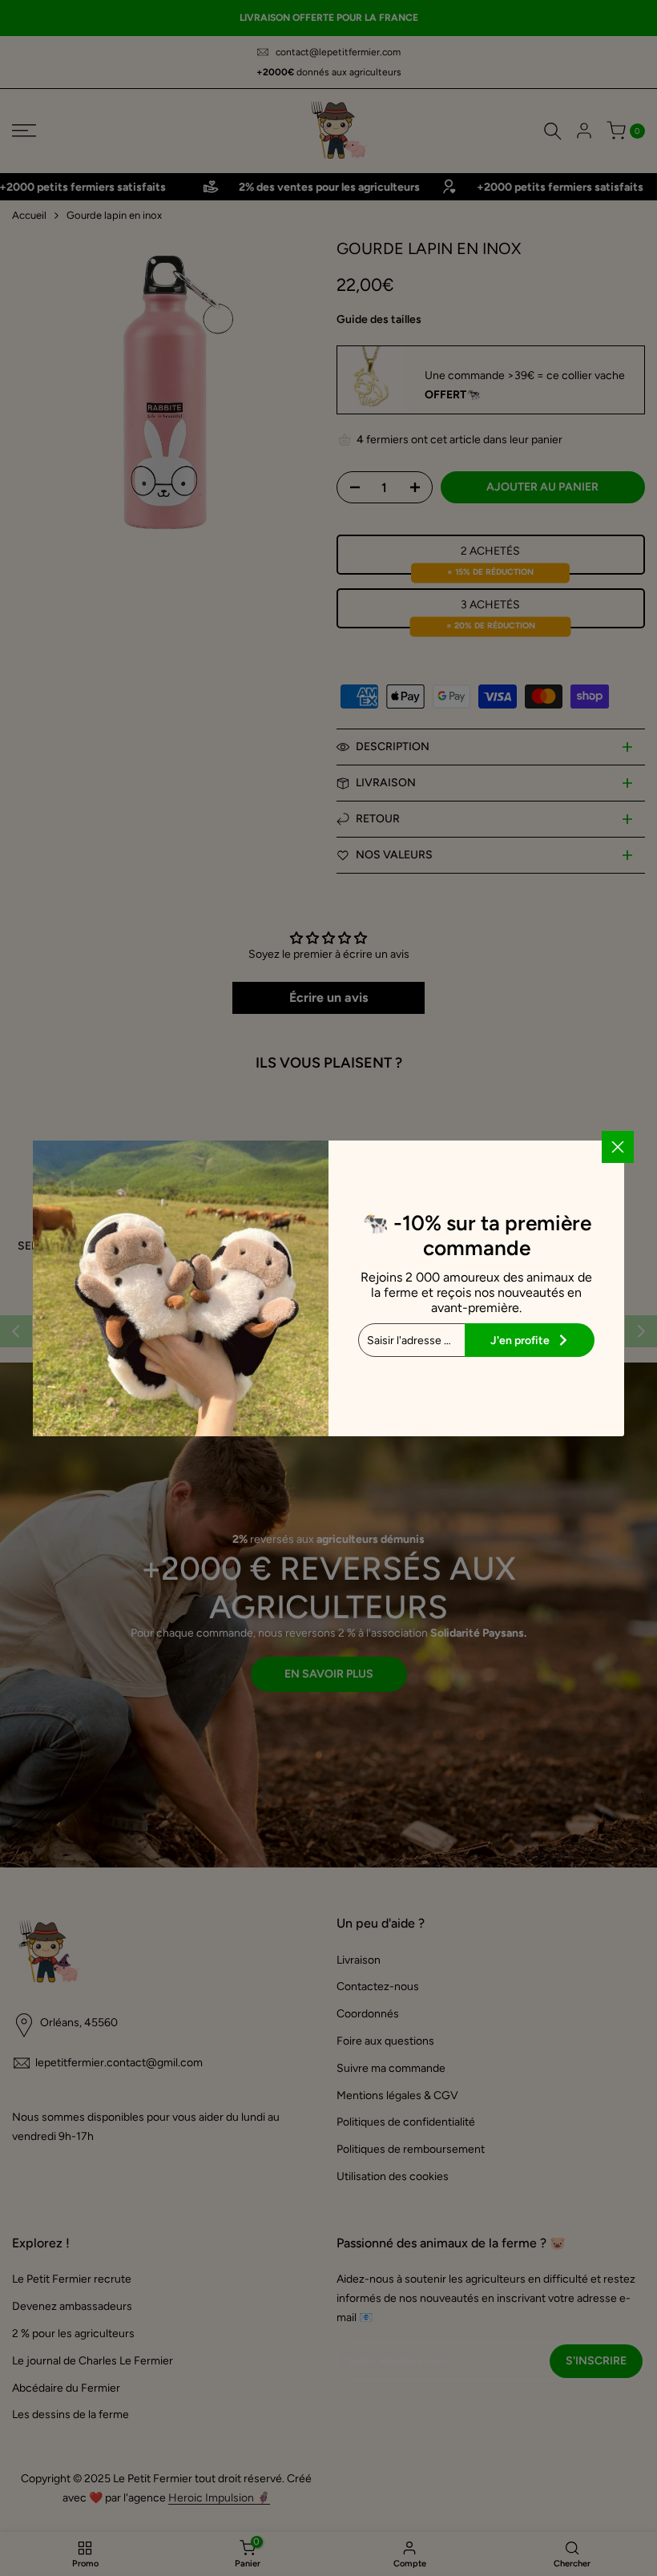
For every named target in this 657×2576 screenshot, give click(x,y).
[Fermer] (618, 1147)
